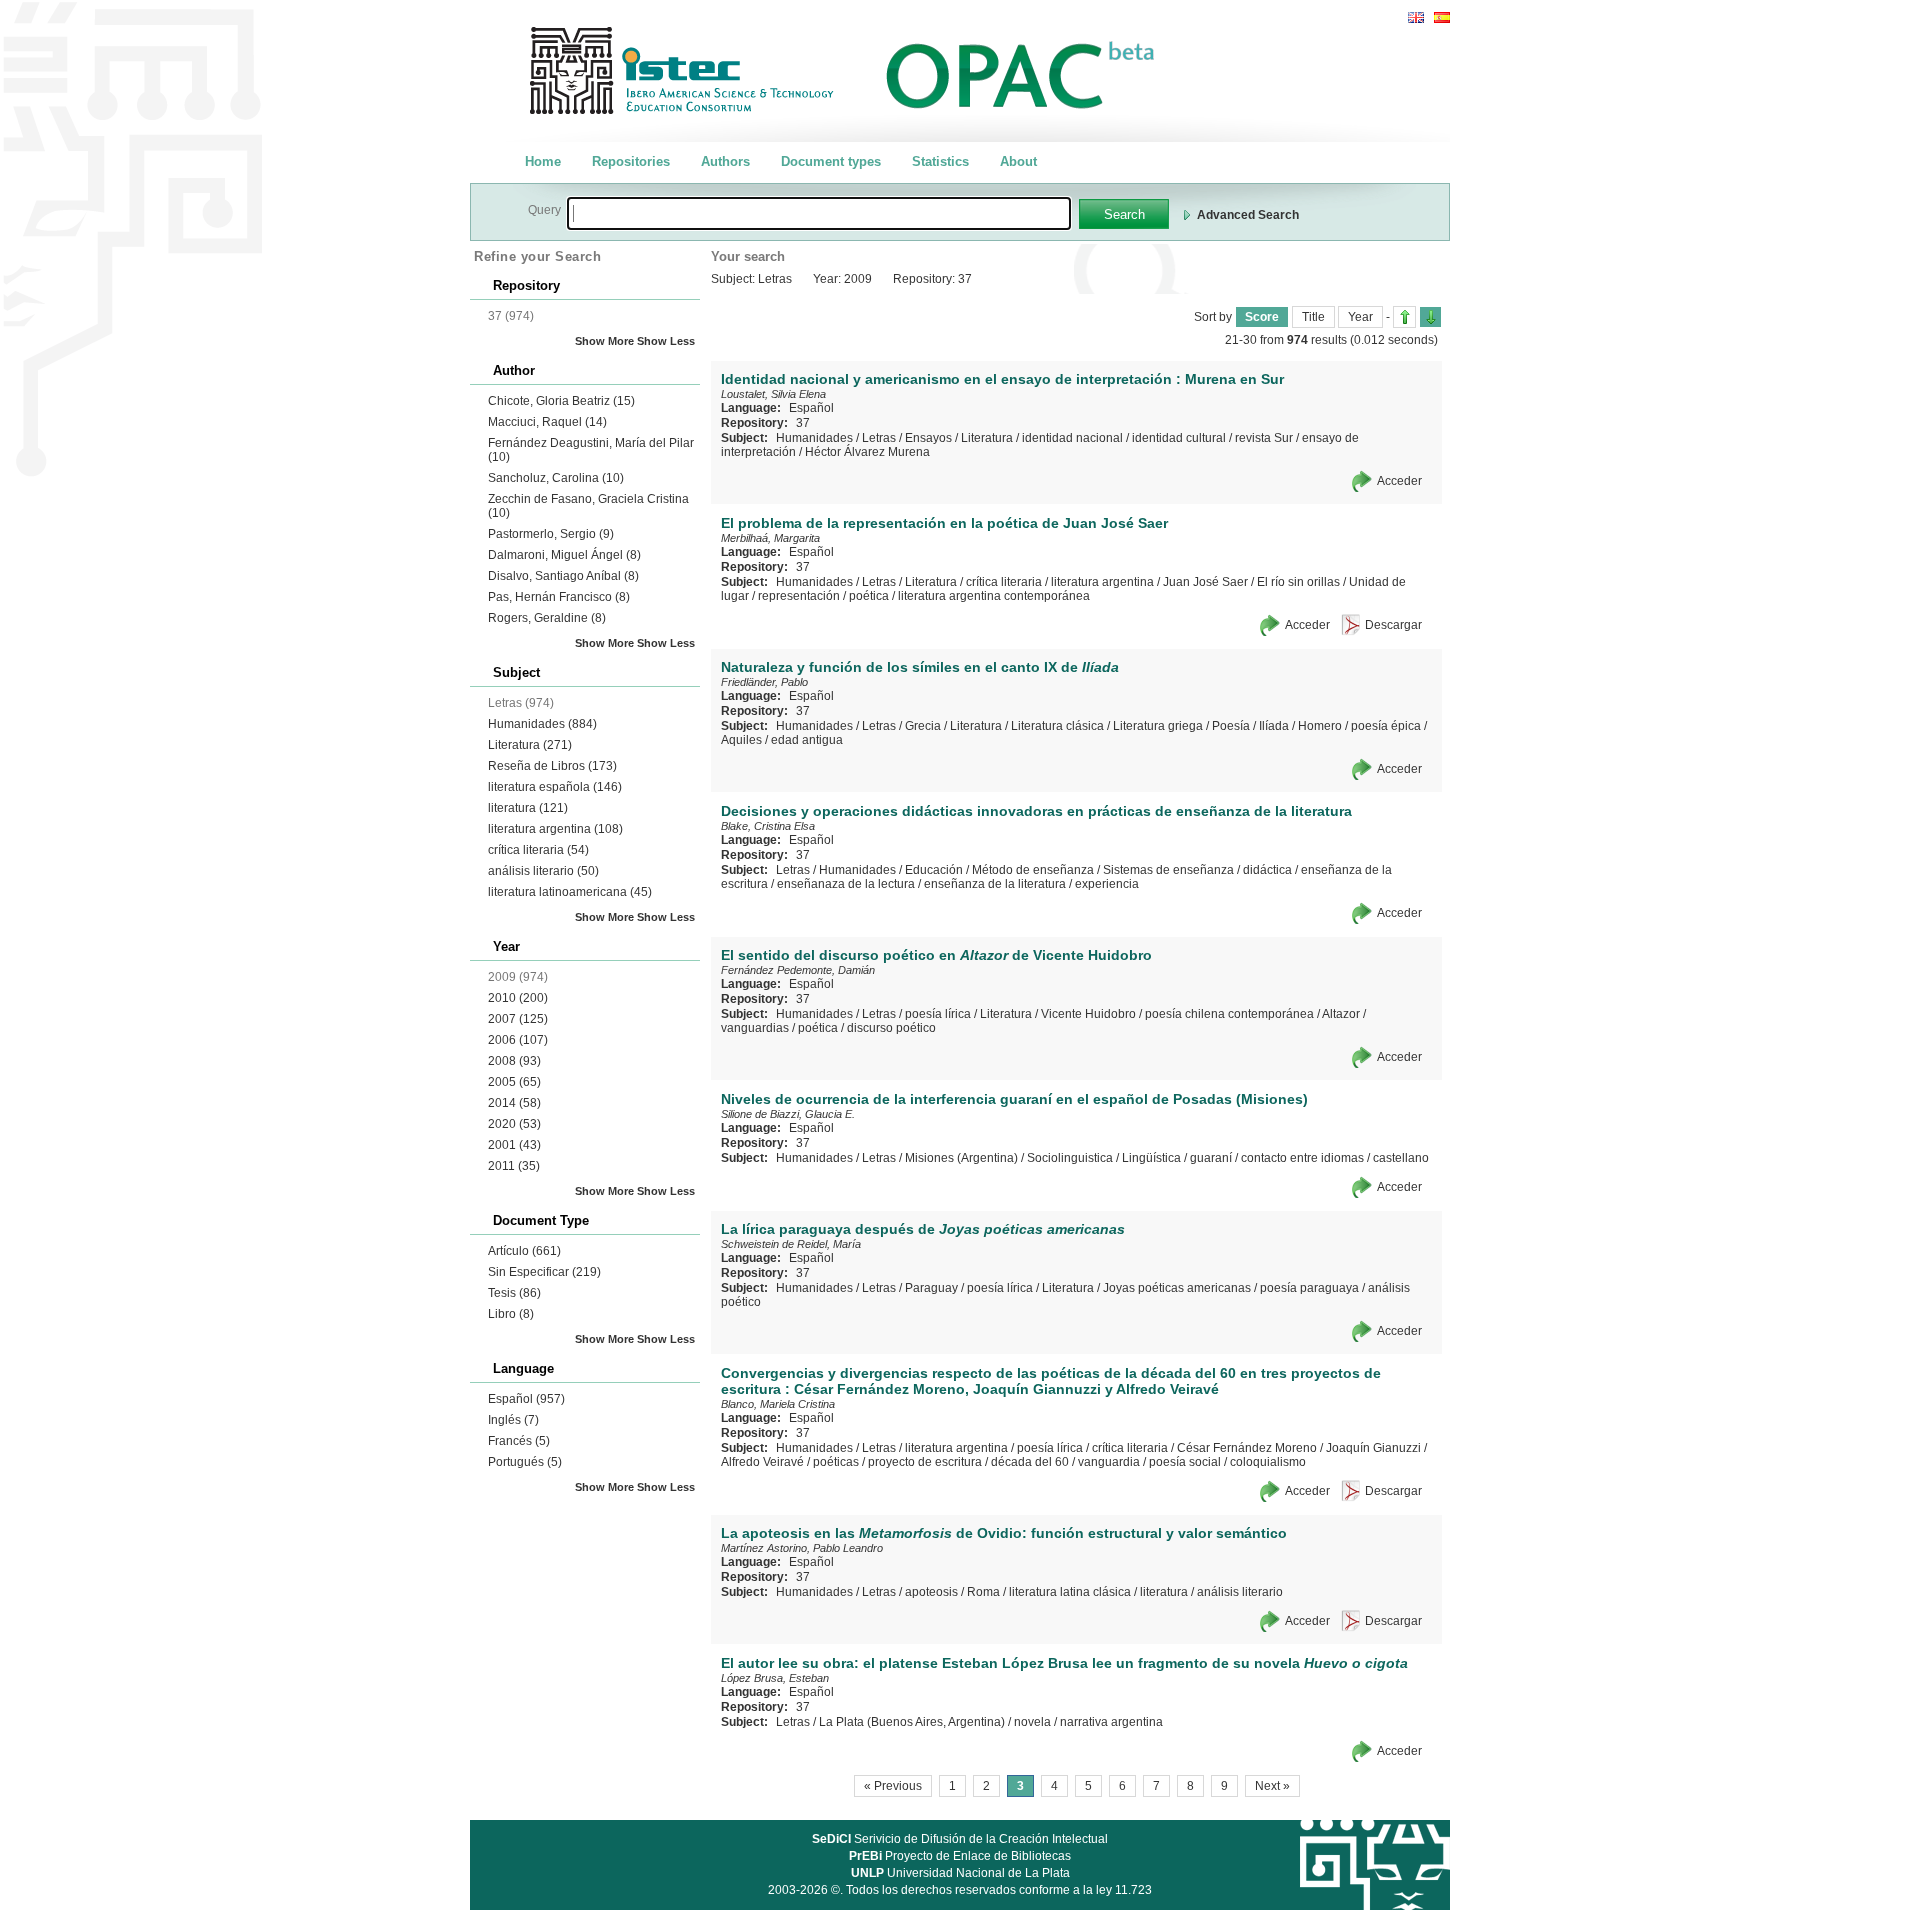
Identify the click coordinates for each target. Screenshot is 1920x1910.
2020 (514, 1124)
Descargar (1393, 625)
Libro (511, 1314)
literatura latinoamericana (570, 892)
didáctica (1267, 870)
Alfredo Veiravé (762, 1462)
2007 (518, 1019)
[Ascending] (1404, 317)
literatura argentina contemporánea (994, 596)
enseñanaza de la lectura (846, 884)
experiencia (1107, 884)
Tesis (514, 1293)
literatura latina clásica (1070, 1592)
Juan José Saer (1205, 582)
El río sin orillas (1298, 582)
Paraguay (931, 1288)
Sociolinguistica (1070, 1158)
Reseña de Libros (552, 766)
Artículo (524, 1251)
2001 (514, 1145)
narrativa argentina (1111, 1722)
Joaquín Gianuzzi (1373, 1448)
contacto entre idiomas (1302, 1158)
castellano (1401, 1158)
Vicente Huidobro (1088, 1014)
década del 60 (1030, 1462)
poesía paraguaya (1309, 1288)
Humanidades (542, 724)
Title (1313, 317)
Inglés (513, 1420)
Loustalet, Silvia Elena (773, 394)
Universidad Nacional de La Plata (960, 1873)
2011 (514, 1166)
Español (526, 1399)
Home (543, 161)
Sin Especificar (544, 1272)
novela (1032, 1722)
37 (803, 423)
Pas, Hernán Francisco (559, 597)
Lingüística (1151, 1158)
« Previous (893, 1786)
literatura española (555, 787)
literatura (528, 808)
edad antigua (807, 740)
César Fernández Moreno (1247, 1448)
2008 (514, 1061)
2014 (514, 1103)
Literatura (530, 745)
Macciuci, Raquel (547, 422)
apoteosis (931, 1592)
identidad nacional (1072, 438)
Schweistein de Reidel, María (791, 1244)
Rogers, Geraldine (547, 618)
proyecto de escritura (925, 1462)
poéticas (836, 1462)
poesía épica (1386, 726)
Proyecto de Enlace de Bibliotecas (960, 1856)
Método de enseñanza (1033, 870)
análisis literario (543, 871)
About (1018, 161)
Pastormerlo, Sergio (551, 534)
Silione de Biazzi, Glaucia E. (788, 1114)
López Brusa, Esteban (775, 1678)
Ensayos (928, 438)
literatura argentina (555, 829)
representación (799, 596)
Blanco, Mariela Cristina (778, 1404)
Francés (519, 1441)
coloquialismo (1268, 1462)
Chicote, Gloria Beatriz (561, 401)
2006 (518, 1040)
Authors (725, 161)
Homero (1320, 726)
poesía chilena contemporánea (1229, 1014)
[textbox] (819, 213)
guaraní (1211, 1158)
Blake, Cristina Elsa (768, 826)
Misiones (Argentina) (961, 1158)
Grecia (923, 726)
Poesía (1231, 726)
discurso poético (891, 1028)
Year (1360, 317)
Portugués (525, 1462)
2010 (518, 998)
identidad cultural (1179, 438)
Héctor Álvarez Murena (867, 452)
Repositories (631, 161)
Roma (983, 1592)
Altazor (1341, 1014)
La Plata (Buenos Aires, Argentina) (912, 1722)
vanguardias (755, 1028)
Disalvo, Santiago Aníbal (563, 576)
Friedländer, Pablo (764, 682)
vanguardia (1109, 1462)
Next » (1272, 1786)
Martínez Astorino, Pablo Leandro (802, 1548)
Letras (879, 438)
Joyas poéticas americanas (1177, 1288)
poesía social (1185, 1462)
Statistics (940, 161)
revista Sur (1264, 438)
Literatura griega (1158, 726)
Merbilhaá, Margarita (770, 538)
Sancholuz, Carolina (556, 478)
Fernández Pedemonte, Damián (798, 970)
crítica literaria (538, 850)
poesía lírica (938, 1014)
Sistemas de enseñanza (1168, 870)
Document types (831, 161)
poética (869, 596)
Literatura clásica (1057, 726)
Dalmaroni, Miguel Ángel (564, 555)
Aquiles (741, 740)
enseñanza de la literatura (995, 884)
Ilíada (1274, 726)
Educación (934, 870)
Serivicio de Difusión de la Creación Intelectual (960, 1839)
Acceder (1399, 481)
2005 (514, 1082)
